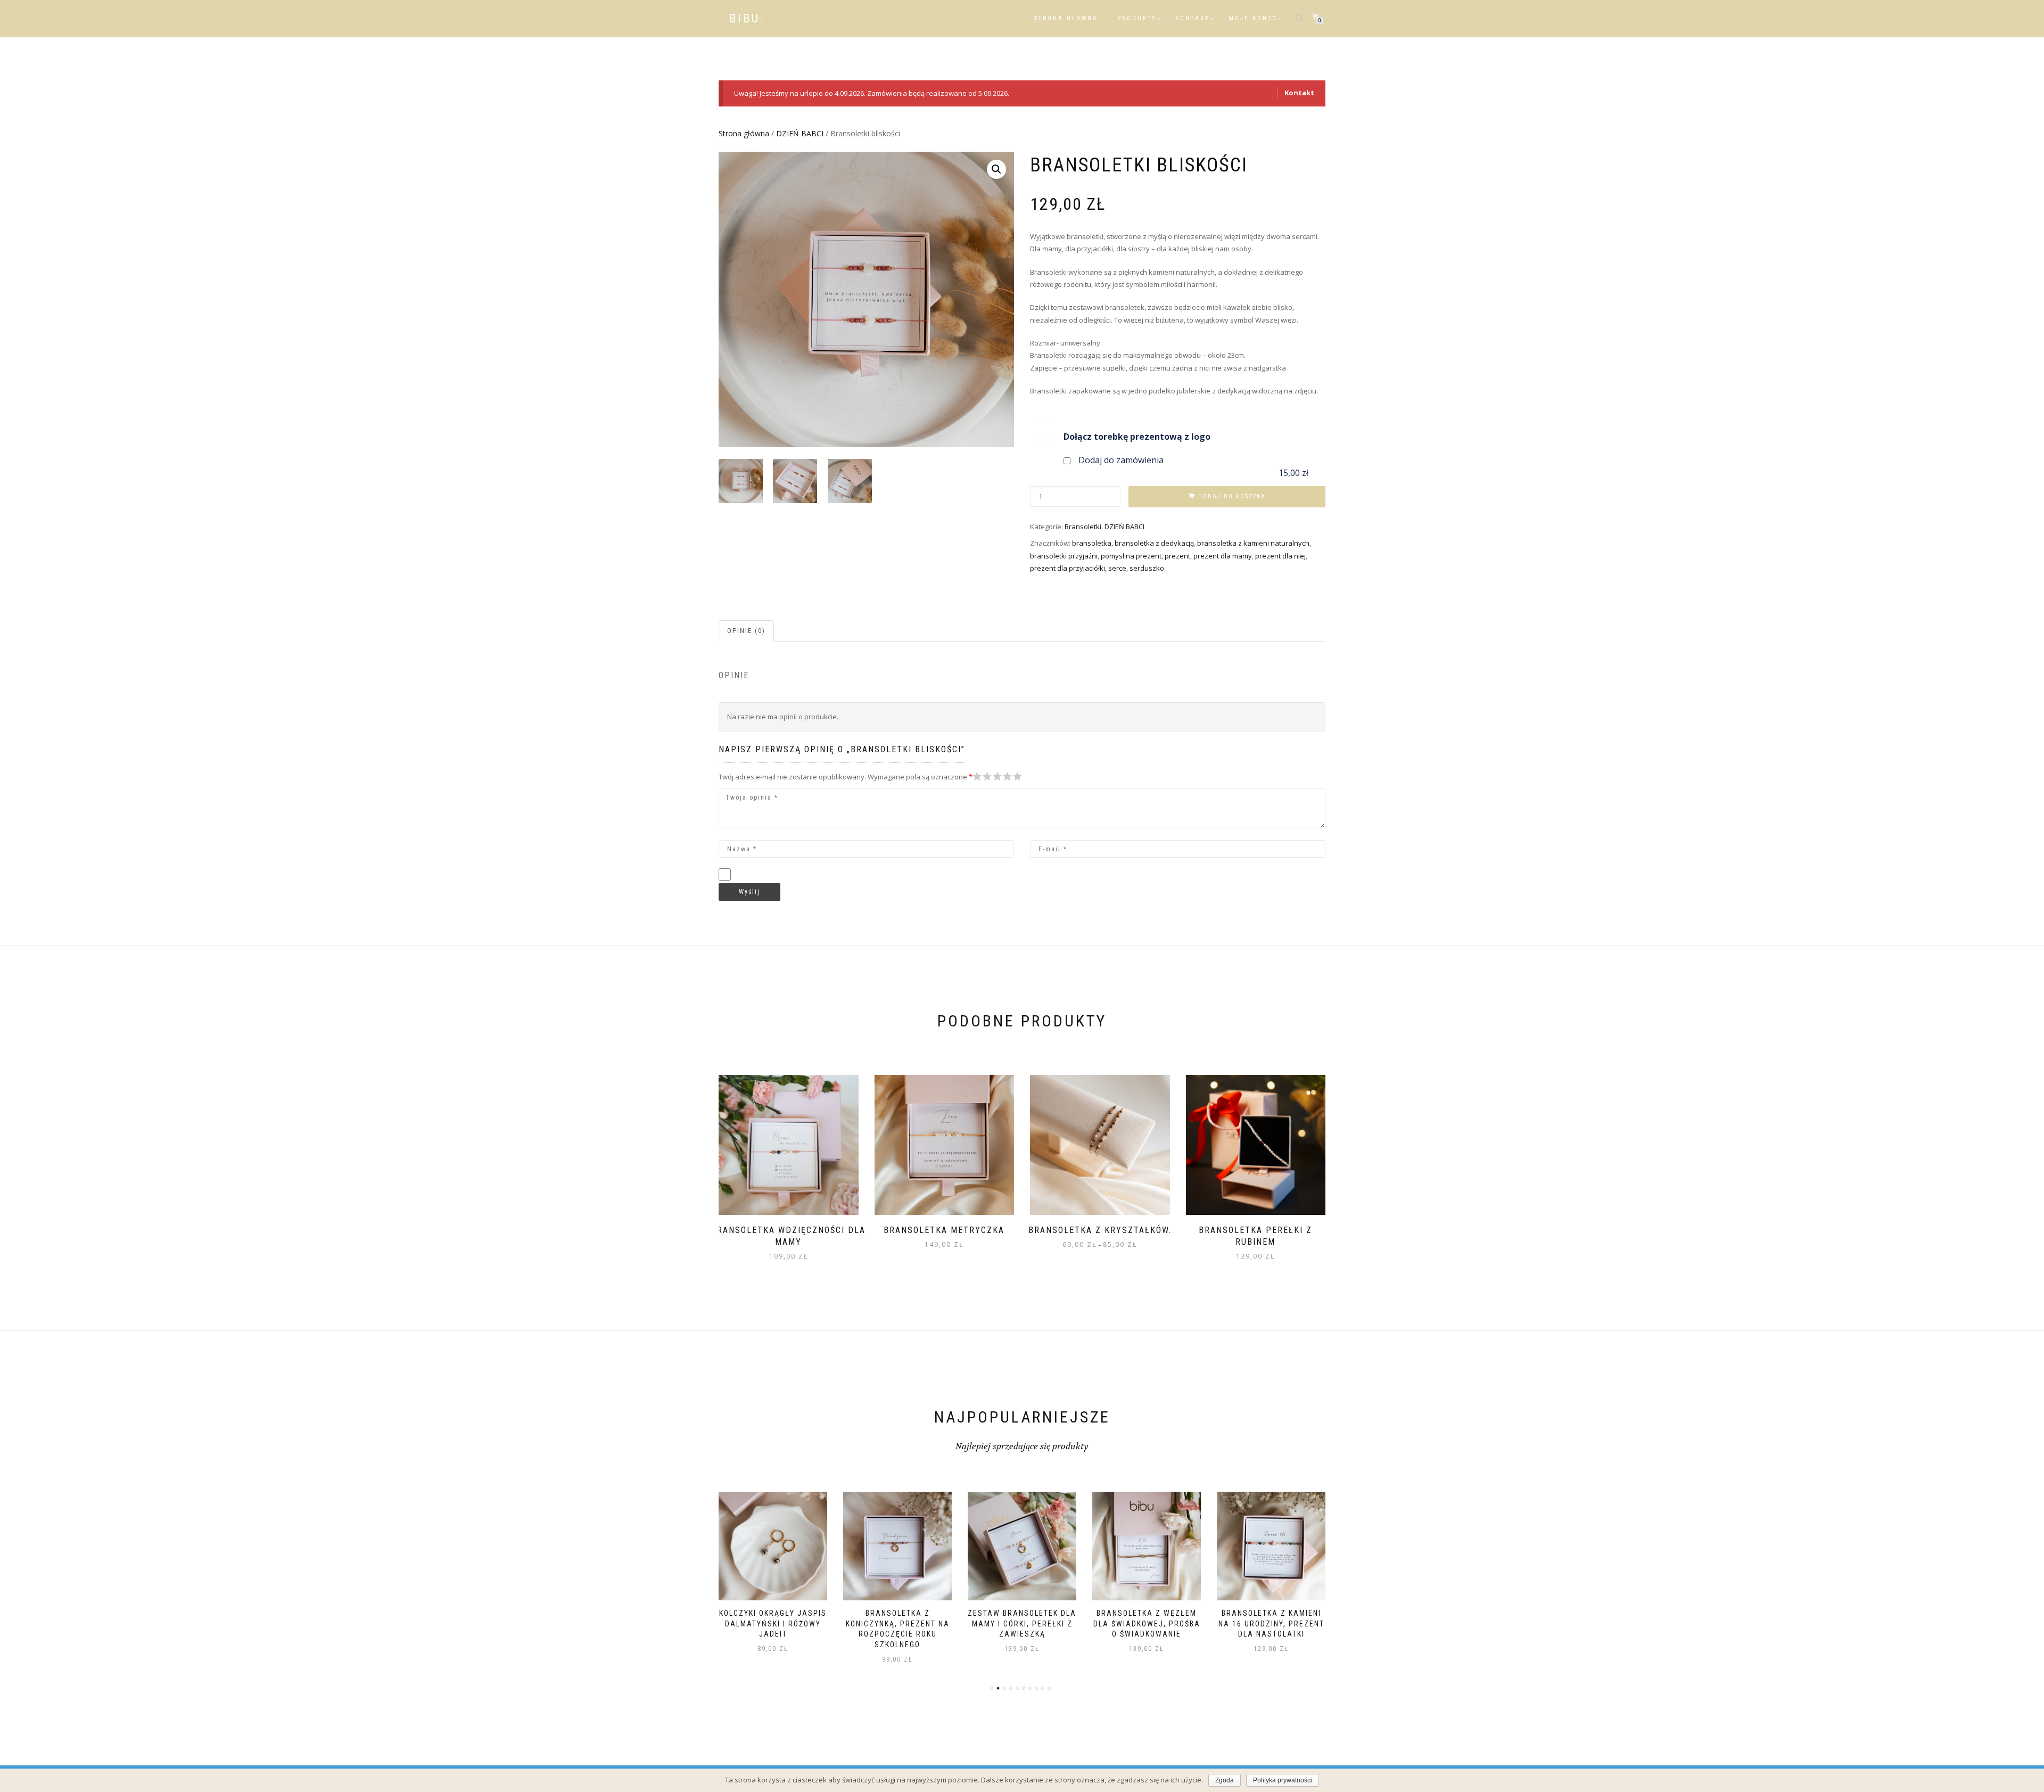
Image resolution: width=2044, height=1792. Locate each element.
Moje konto (1253, 18)
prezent (1177, 556)
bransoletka (1092, 543)
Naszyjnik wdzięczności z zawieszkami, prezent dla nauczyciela (1271, 1624)
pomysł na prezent (1131, 556)
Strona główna (1066, 18)
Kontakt (1192, 18)
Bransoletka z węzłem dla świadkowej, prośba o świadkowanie (1022, 1624)
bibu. (747, 19)
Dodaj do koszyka (1232, 496)
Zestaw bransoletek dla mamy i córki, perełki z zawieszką (897, 1624)
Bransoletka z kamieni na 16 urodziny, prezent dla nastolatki (1147, 1624)
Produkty (1137, 18)
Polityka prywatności (1283, 1780)
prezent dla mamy (1223, 556)
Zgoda (1225, 1780)
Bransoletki (1083, 527)
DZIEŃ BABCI (800, 133)
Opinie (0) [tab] (746, 631)
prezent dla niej (1280, 556)
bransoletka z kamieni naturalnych (1253, 543)
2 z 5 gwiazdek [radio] (982, 776)
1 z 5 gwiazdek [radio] (977, 776)
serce (1117, 568)
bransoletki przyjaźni (1064, 556)
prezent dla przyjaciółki (1068, 568)
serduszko (1147, 568)
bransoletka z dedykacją (1154, 543)
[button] (996, 169)
